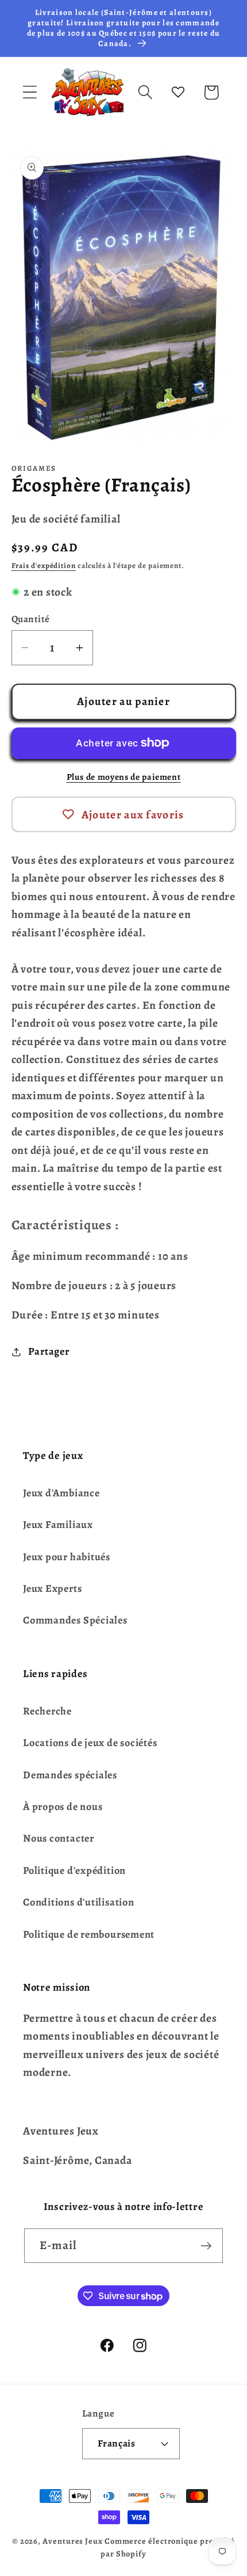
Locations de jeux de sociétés (90, 1743)
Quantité (31, 619)
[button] (30, 92)
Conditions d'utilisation (79, 1902)
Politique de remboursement (89, 1934)
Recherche (47, 1711)
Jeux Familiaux (58, 1525)
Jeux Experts (52, 1588)
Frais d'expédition (44, 565)
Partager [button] (49, 1351)
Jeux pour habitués (67, 1557)
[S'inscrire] (206, 2246)
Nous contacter (59, 1838)
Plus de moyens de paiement (124, 777)
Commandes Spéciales (75, 1620)
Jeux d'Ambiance (61, 1493)
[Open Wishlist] (178, 92)
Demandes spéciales (70, 1775)
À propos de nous (63, 1807)
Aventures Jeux (73, 2541)
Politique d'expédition (74, 1870)
